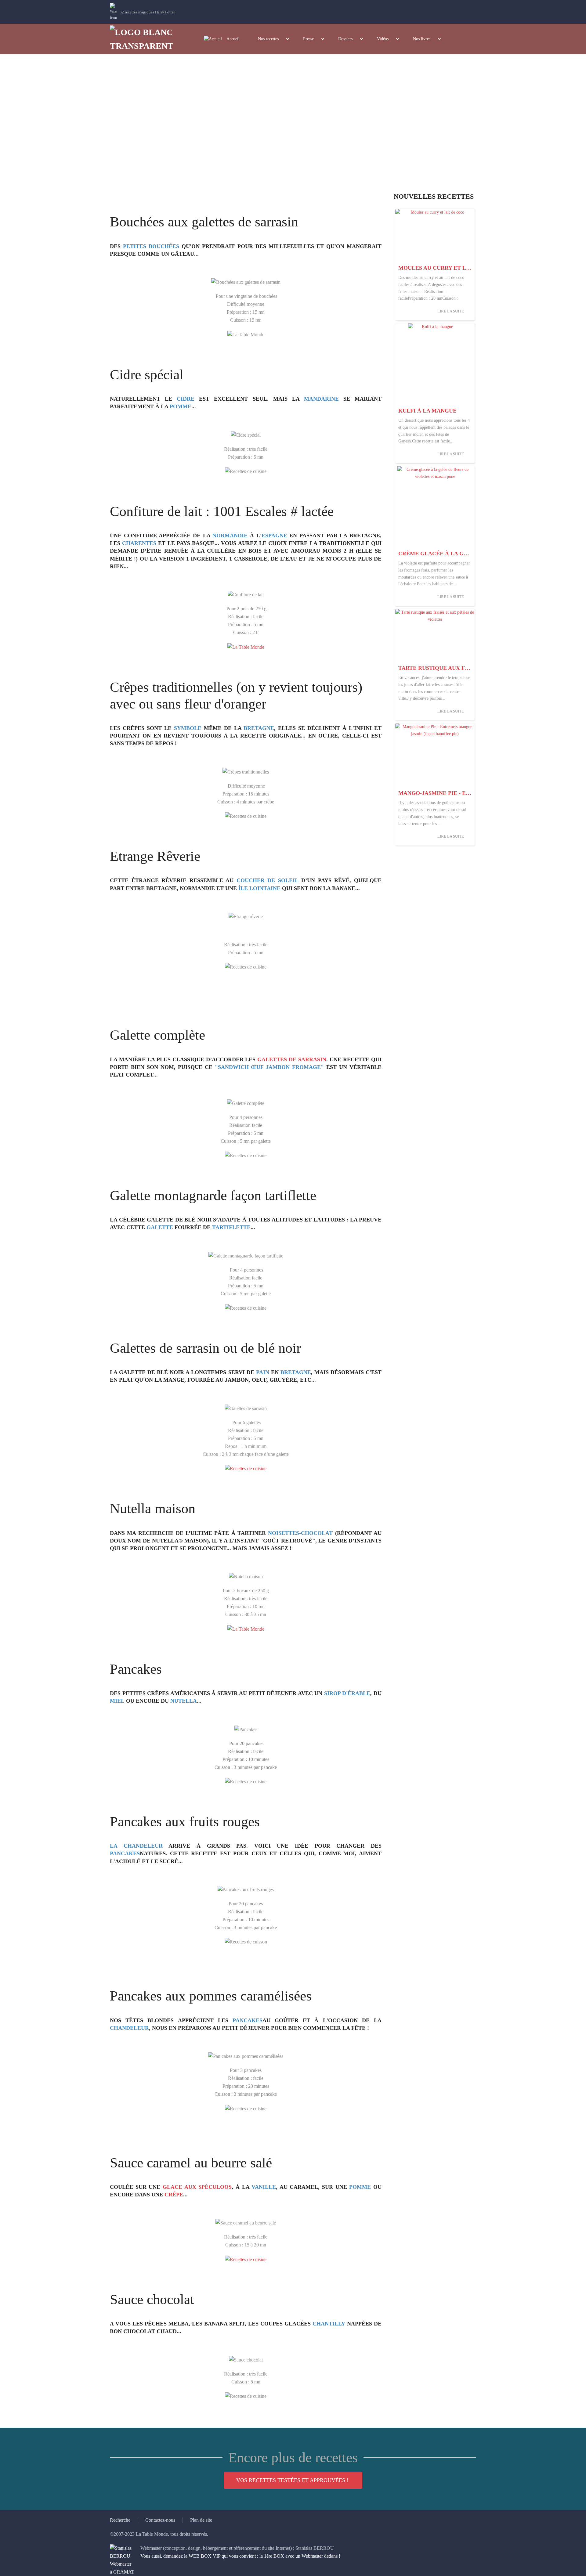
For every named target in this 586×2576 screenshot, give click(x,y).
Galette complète (157, 1035)
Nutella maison (153, 1508)
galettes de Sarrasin (292, 1059)
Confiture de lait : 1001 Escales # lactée (222, 511)
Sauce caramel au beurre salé (191, 2163)
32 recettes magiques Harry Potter (147, 12)
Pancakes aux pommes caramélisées (211, 1996)
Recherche (120, 2520)
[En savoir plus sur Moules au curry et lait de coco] (435, 235)
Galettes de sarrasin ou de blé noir (205, 1348)
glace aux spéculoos (197, 2187)
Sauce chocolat (152, 2299)
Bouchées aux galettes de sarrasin (204, 222)
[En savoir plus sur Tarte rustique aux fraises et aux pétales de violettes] (435, 635)
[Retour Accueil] (147, 39)
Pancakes (136, 1669)
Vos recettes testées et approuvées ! (292, 2480)
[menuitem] (222, 39)
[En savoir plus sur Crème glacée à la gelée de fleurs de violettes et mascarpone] (435, 507)
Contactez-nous (160, 2520)
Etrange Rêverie (155, 856)
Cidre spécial (147, 375)
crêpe (174, 2195)
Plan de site (201, 2520)
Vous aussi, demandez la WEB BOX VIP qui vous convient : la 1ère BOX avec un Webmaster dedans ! (240, 2556)
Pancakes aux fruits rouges (185, 1822)
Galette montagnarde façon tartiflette (213, 1195)
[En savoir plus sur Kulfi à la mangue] (435, 364)
